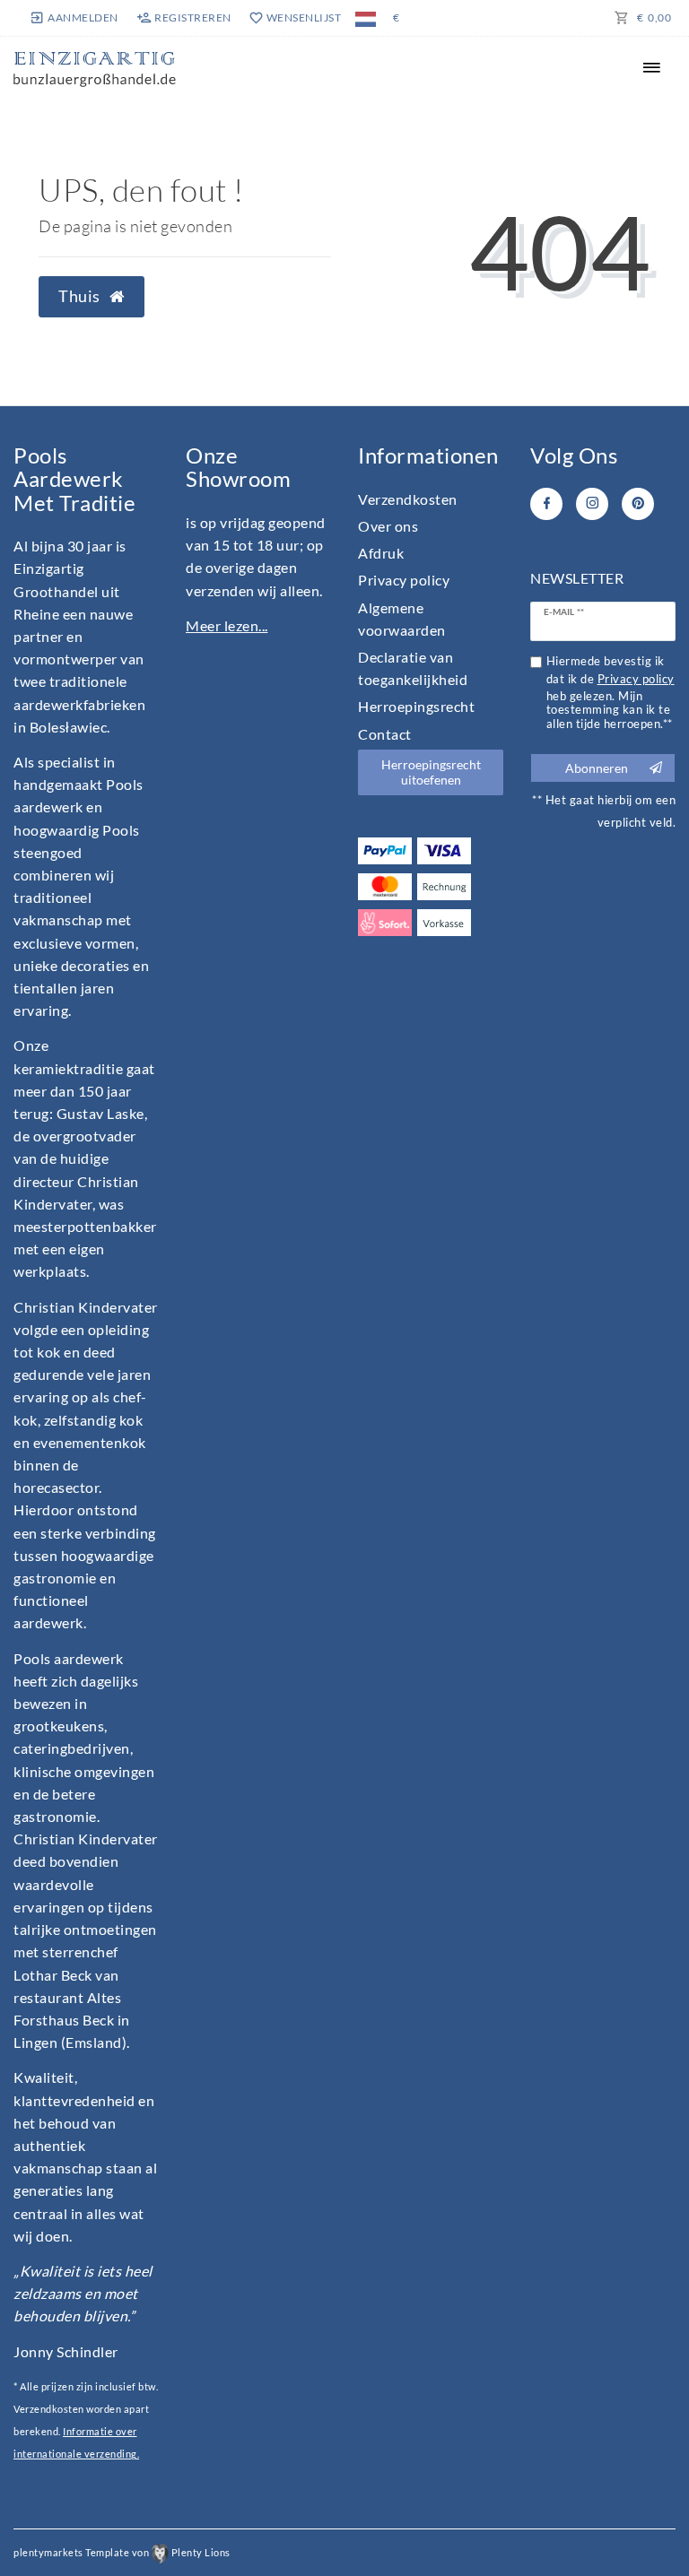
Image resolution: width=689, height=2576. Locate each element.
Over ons (388, 526)
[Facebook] (546, 504)
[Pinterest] (638, 504)
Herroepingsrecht (416, 706)
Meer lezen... (227, 625)
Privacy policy (404, 580)
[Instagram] (592, 504)
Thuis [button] (81, 296)
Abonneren (597, 768)
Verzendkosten (408, 499)
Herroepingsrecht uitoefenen (431, 772)
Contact (385, 734)
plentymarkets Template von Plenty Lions (122, 2552)
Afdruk (381, 553)
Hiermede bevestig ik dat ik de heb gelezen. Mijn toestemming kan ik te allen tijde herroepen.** (611, 693)
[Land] (366, 18)
